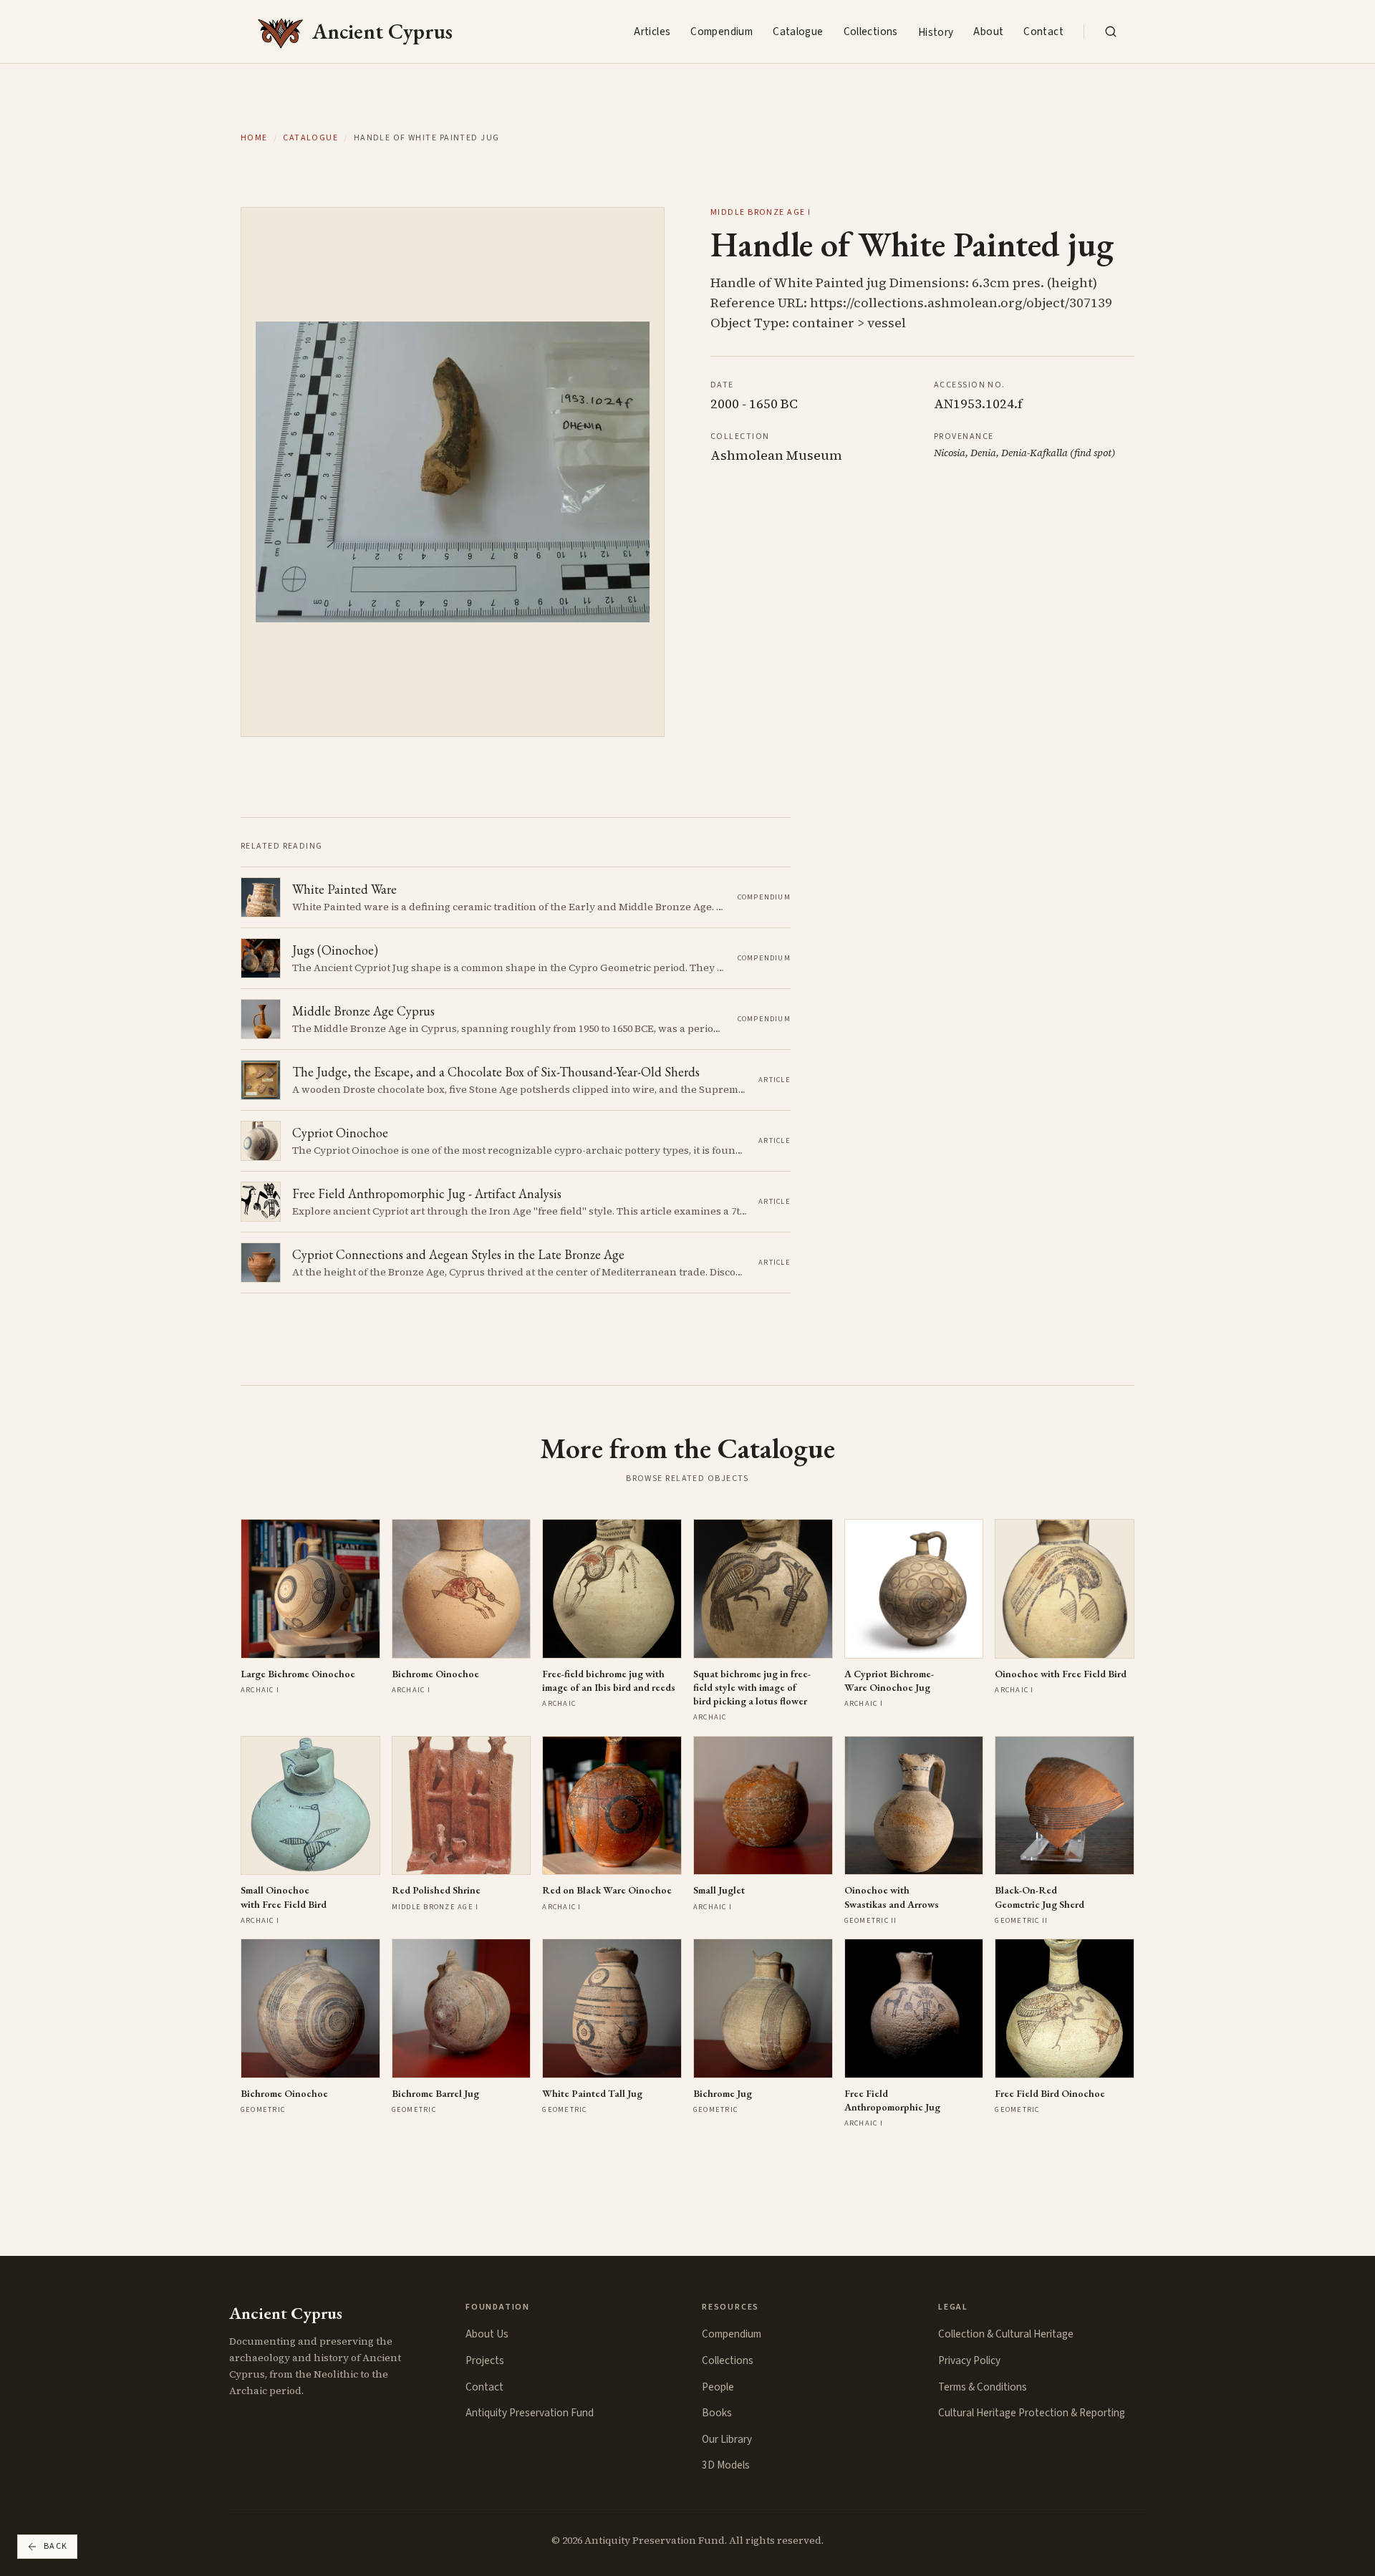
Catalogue (798, 32)
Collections (871, 32)
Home (254, 138)
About (988, 32)
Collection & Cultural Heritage (1006, 2334)
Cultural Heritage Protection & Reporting (1032, 2413)
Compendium (722, 32)
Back (56, 2546)
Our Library (727, 2439)
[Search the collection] (1111, 32)
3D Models (726, 2465)
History (936, 32)
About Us (487, 2334)
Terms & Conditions (983, 2387)
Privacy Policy (969, 2360)
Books (717, 2413)
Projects (485, 2360)
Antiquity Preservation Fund (530, 2413)
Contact (1043, 32)
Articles (652, 32)
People (718, 2387)
